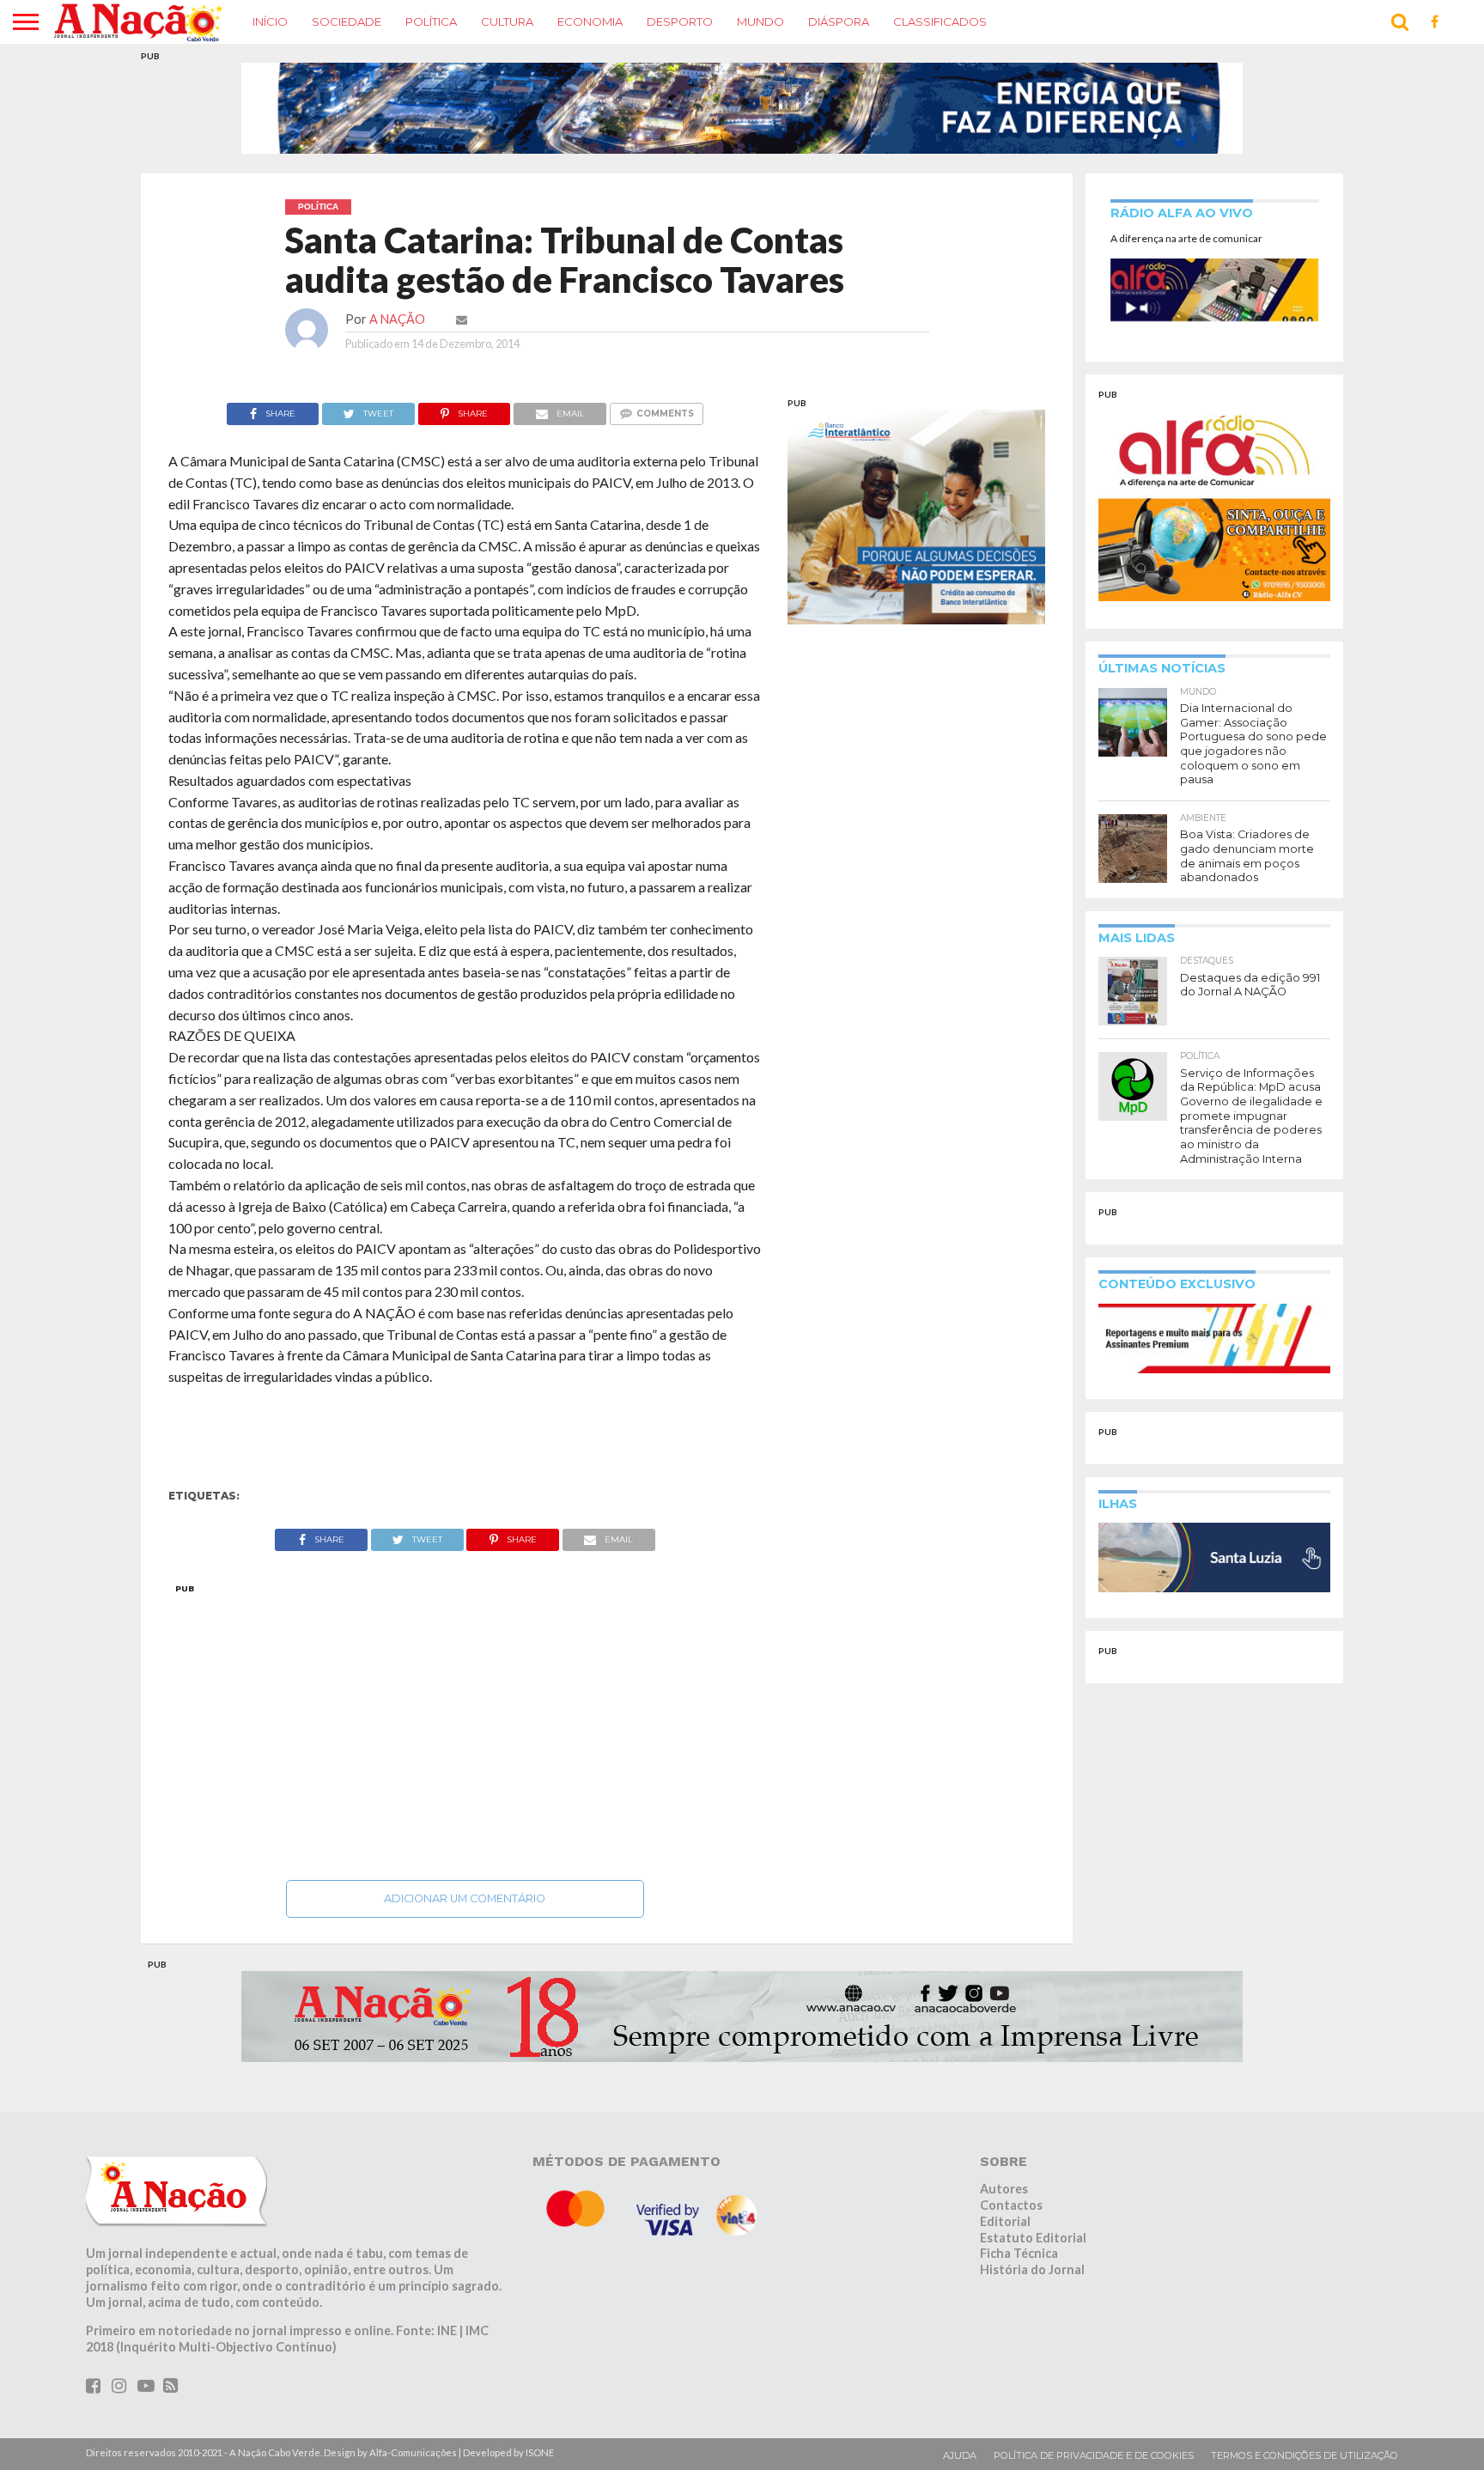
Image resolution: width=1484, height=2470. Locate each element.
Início (270, 21)
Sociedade (347, 21)
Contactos (1011, 2205)
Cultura (507, 21)
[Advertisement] (465, 1727)
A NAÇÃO (397, 319)
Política (431, 21)
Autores (1004, 2189)
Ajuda (960, 2455)
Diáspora (839, 21)
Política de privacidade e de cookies (1094, 2455)
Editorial (1005, 2221)
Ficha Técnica (1019, 2253)
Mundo (760, 21)
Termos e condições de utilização (1305, 2455)
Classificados (940, 21)
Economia (590, 21)
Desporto (680, 21)
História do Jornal (1032, 2269)
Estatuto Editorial (1033, 2238)
